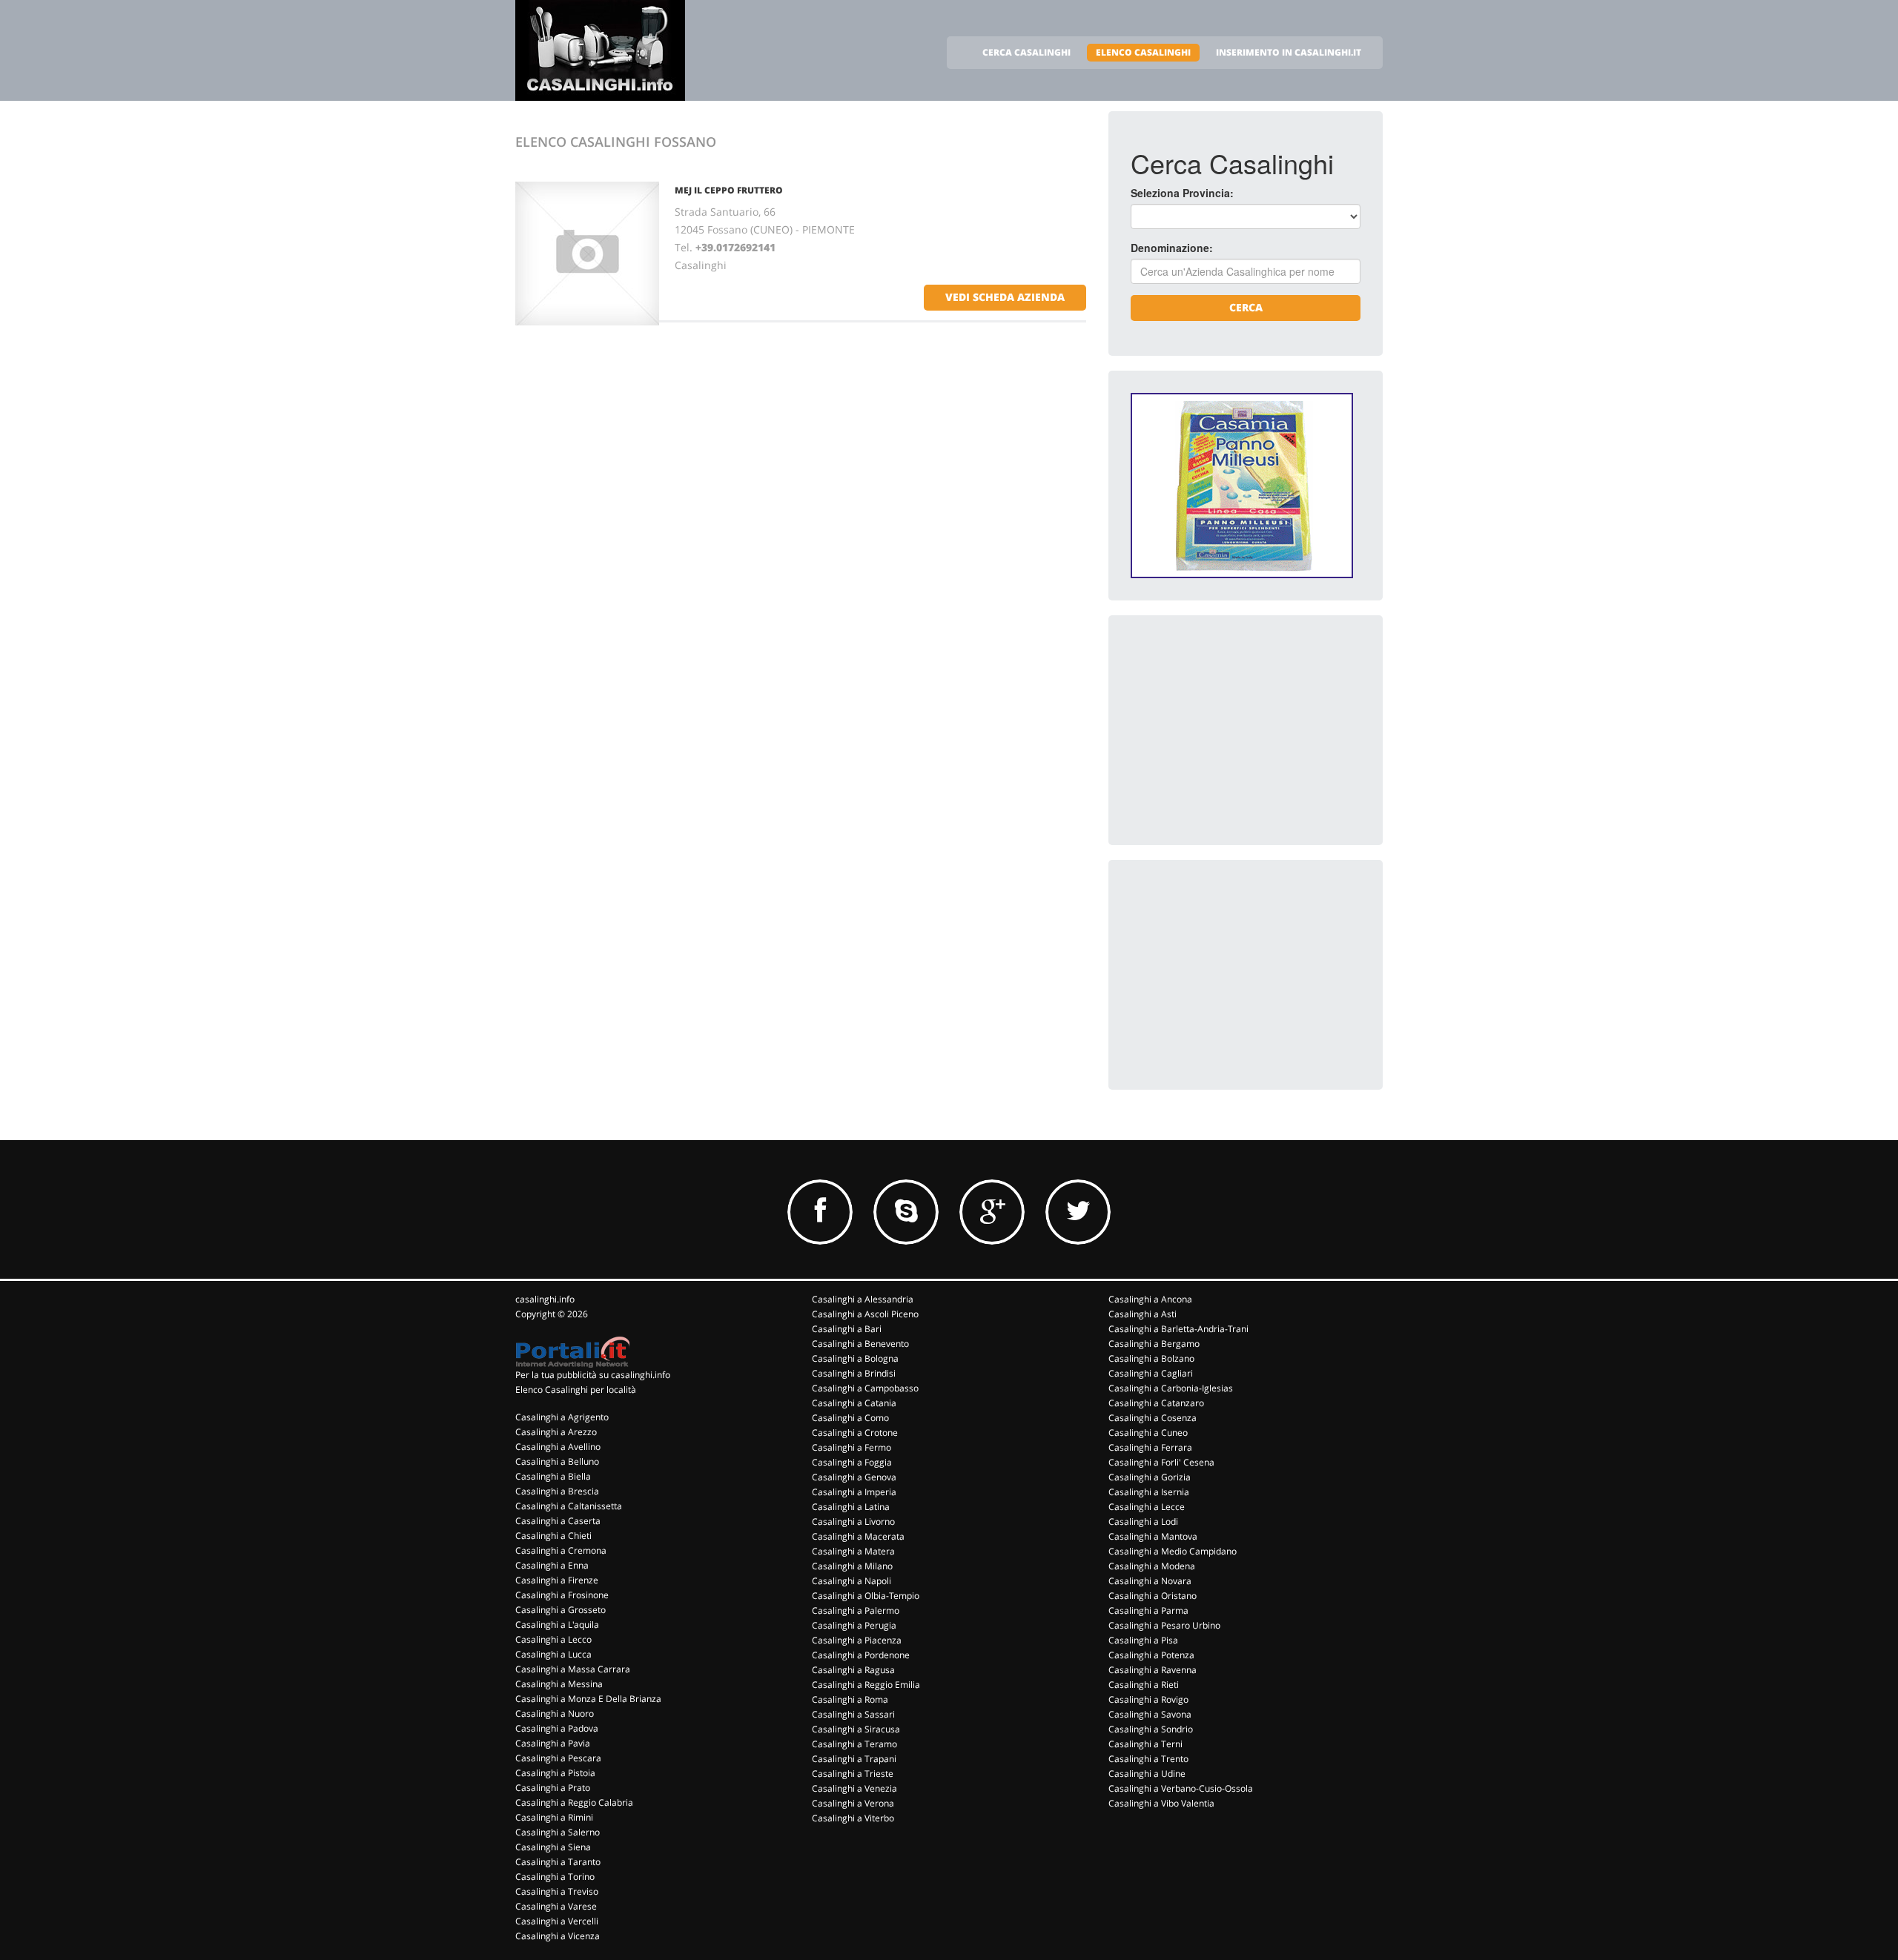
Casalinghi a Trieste (853, 1774)
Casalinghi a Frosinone (562, 1595)
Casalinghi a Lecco (553, 1639)
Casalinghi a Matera (853, 1551)
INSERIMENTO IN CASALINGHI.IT (1289, 52)
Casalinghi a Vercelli (557, 1921)
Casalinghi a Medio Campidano (1173, 1551)
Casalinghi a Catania (854, 1403)
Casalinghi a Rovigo (1148, 1699)
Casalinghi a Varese (556, 1906)
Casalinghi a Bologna (855, 1358)
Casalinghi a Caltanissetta (569, 1506)
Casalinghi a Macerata (858, 1536)
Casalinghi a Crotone (855, 1433)
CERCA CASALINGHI (1026, 52)
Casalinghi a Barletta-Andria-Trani (1178, 1329)
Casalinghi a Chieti (553, 1536)
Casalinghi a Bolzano (1151, 1358)
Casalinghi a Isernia (1149, 1492)
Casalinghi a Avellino (558, 1447)
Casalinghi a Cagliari (1151, 1373)
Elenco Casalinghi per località (576, 1390)
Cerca (1246, 307)
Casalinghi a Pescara (558, 1758)
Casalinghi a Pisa (1143, 1640)
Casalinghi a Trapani (854, 1759)
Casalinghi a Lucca (553, 1654)
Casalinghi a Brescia (557, 1491)
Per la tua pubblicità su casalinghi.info (593, 1375)
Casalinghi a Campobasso (865, 1388)
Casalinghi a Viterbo (853, 1818)
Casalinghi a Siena (553, 1847)
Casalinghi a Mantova (1153, 1536)
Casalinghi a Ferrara (1150, 1447)
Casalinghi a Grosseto (561, 1610)
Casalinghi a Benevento (860, 1344)
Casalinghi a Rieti (1144, 1685)
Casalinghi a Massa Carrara (573, 1669)
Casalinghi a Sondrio (1151, 1729)
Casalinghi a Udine (1147, 1774)
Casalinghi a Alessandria (863, 1299)
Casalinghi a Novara (1150, 1581)
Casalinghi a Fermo (852, 1447)
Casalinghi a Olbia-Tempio (866, 1596)
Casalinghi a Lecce (1147, 1507)
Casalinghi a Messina (559, 1684)
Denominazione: (1172, 248)
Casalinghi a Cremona (561, 1550)
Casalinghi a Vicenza (558, 1936)
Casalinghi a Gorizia (1150, 1477)
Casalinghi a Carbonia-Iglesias (1171, 1388)
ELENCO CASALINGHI (1143, 52)
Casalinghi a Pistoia (555, 1773)
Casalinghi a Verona (853, 1803)
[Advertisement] (1242, 730)
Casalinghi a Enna (552, 1565)
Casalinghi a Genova (854, 1477)
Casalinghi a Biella (553, 1476)
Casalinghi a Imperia (854, 1492)
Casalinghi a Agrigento (562, 1417)
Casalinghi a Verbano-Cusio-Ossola (1181, 1788)
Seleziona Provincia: (1182, 193)
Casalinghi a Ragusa (853, 1670)
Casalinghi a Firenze (557, 1580)
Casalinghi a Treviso (557, 1891)
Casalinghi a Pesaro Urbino (1164, 1625)
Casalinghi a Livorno (853, 1522)
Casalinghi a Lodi (1143, 1522)
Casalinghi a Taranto (558, 1862)
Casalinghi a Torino (555, 1877)
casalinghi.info (545, 1299)
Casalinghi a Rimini (554, 1817)
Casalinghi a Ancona (1150, 1299)
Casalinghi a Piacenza (857, 1640)
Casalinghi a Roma (850, 1699)
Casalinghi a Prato (553, 1788)
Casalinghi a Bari (847, 1329)
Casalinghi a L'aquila (557, 1625)
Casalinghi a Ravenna (1153, 1670)
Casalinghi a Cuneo (1148, 1433)
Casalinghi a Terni (1145, 1744)
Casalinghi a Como (850, 1418)
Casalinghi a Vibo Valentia (1161, 1803)
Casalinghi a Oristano (1153, 1596)
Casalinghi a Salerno (558, 1832)
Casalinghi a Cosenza (1153, 1418)
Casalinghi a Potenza (1151, 1655)
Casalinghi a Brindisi (854, 1373)
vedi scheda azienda (1005, 297)
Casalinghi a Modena (1152, 1566)
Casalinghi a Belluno (557, 1461)
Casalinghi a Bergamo (1154, 1344)
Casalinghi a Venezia (854, 1788)
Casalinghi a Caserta (558, 1521)
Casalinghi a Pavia (553, 1743)
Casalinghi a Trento (1148, 1759)
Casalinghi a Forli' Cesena (1161, 1462)
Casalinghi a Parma (1148, 1610)
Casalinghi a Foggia (852, 1462)
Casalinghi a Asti (1143, 1314)
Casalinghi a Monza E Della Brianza (588, 1699)
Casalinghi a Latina (851, 1507)
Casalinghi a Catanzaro (1156, 1403)
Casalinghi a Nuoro (555, 1714)
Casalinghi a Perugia (854, 1625)
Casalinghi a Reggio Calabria (574, 1802)
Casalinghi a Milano (852, 1566)
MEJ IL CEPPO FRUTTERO (729, 190)
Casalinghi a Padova (557, 1728)
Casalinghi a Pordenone (861, 1655)
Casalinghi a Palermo (856, 1610)
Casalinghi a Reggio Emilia (866, 1685)
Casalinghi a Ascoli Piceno (865, 1314)
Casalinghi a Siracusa (856, 1729)
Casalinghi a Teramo (854, 1744)
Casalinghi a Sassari (853, 1714)
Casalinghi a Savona (1150, 1714)
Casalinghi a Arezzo (556, 1432)
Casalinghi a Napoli (852, 1581)
